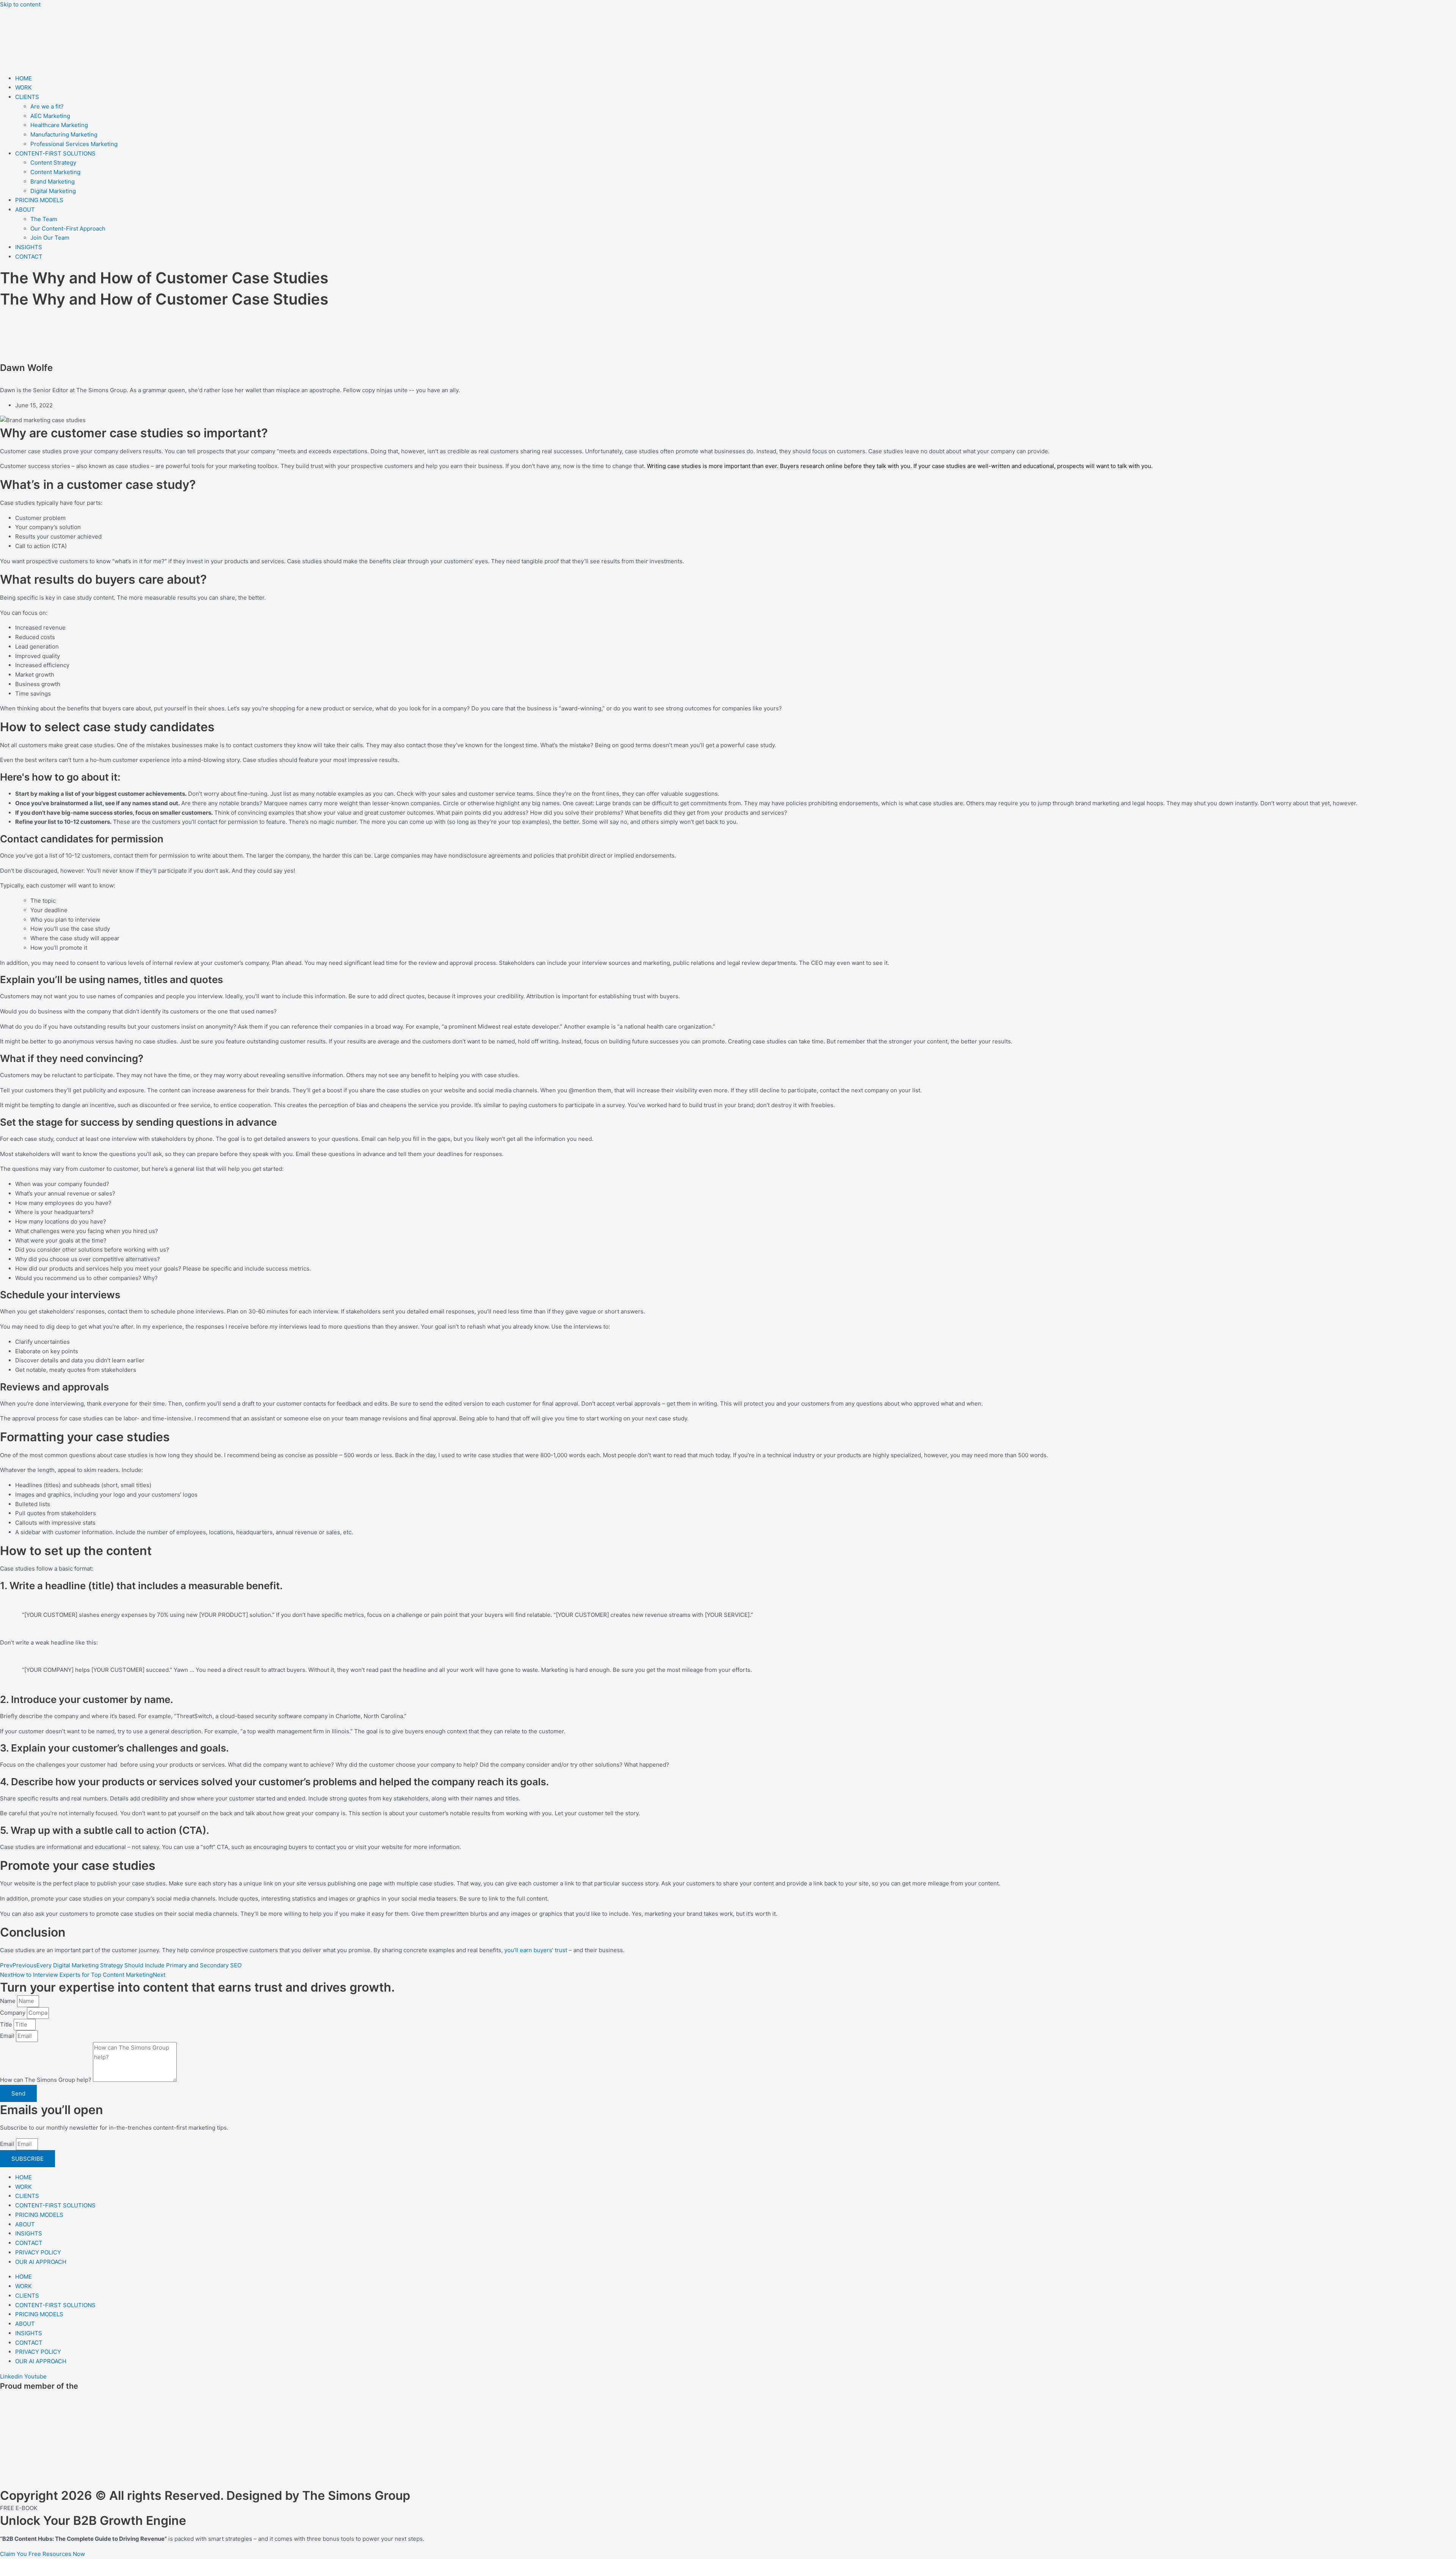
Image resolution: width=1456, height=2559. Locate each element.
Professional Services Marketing (74, 144)
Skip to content (20, 4)
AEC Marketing (50, 116)
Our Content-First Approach (68, 229)
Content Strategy (53, 163)
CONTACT (29, 257)
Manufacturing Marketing (64, 134)
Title (7, 2024)
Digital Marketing (53, 191)
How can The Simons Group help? (46, 2080)
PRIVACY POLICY (38, 2252)
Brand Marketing (53, 181)
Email (8, 2036)
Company (13, 2013)
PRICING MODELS (39, 200)
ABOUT (25, 210)
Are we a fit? (47, 106)
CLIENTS (27, 97)
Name (9, 2001)
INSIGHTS (29, 247)
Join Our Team (50, 238)
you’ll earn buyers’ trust (536, 1950)
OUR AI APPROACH (41, 2262)
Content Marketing (55, 172)
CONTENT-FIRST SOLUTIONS (55, 153)
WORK (24, 87)
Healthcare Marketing (59, 125)
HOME (24, 78)
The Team (44, 219)
